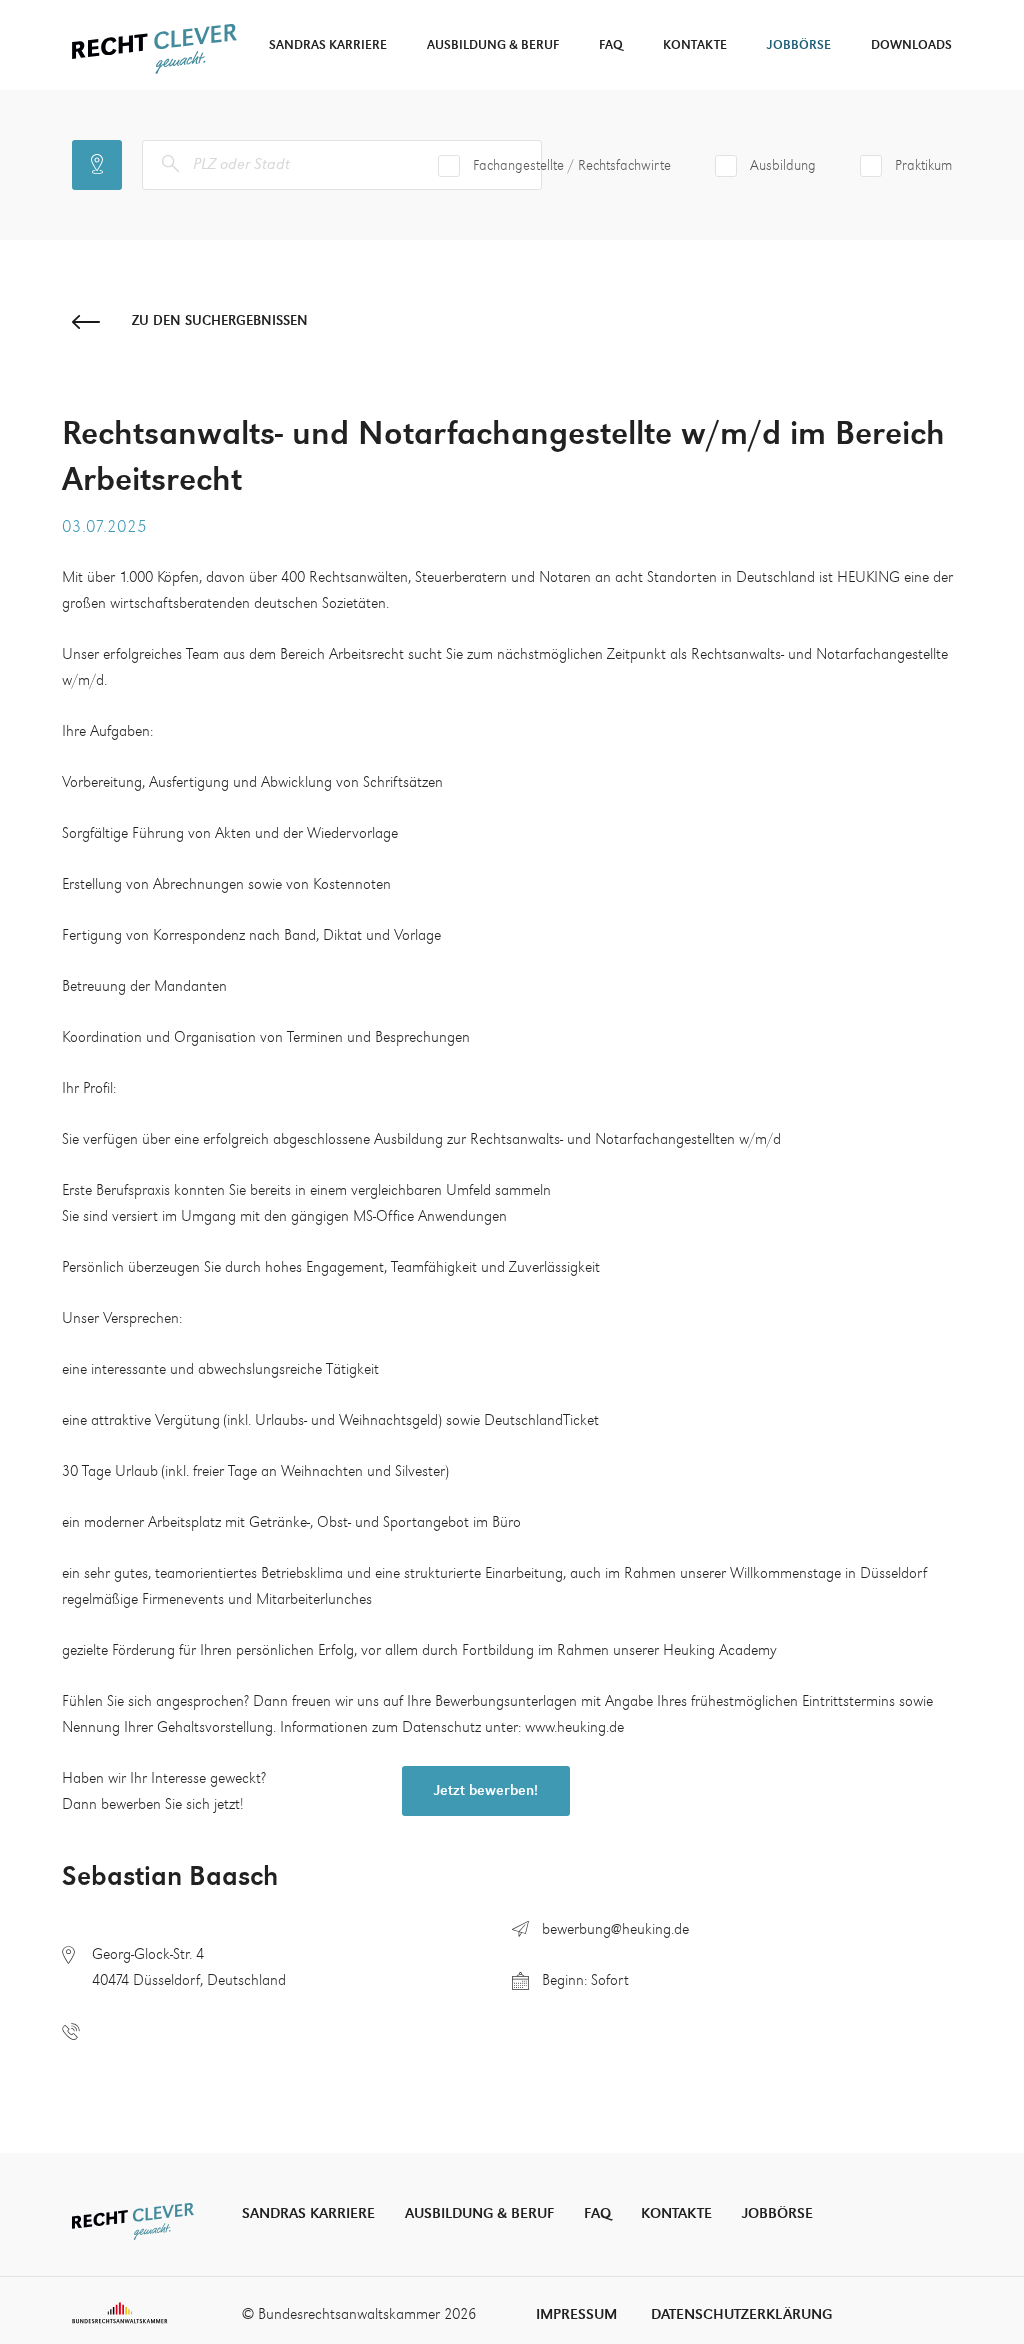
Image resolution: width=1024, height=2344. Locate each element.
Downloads (911, 45)
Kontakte (695, 45)
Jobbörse (799, 45)
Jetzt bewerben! (486, 1790)
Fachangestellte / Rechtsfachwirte (572, 165)
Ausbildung (783, 165)
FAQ (611, 45)
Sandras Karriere (328, 45)
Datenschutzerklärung (741, 2314)
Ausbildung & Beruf (493, 45)
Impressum (576, 2314)
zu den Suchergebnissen (220, 321)
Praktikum (923, 165)
